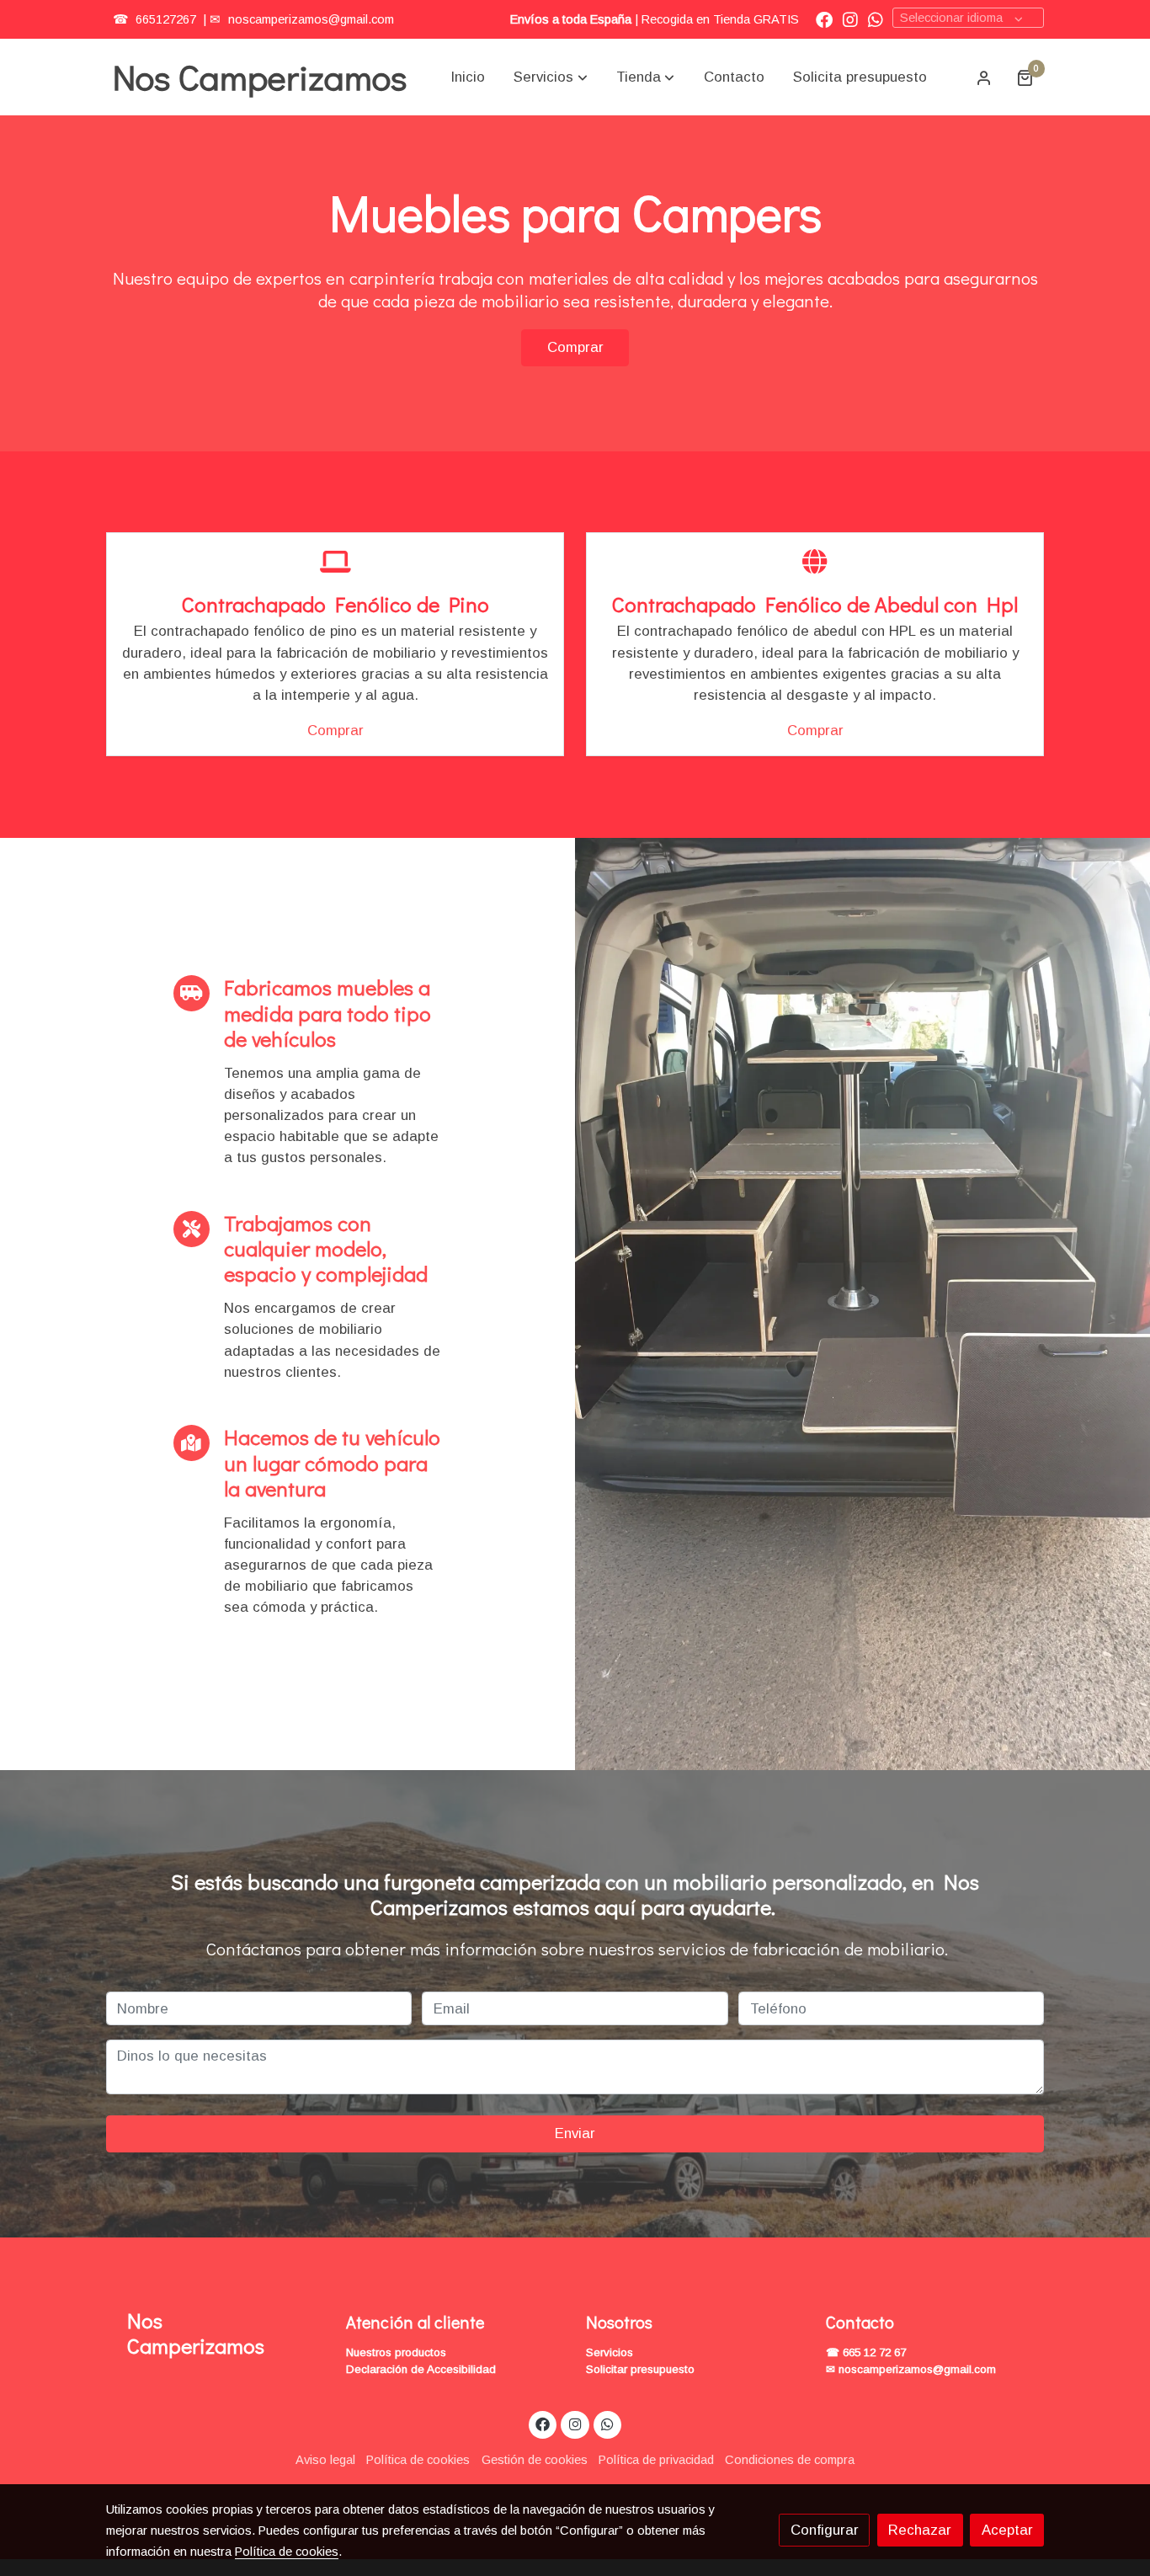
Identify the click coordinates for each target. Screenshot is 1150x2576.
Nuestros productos (396, 2352)
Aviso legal (325, 2460)
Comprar (575, 347)
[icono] (335, 563)
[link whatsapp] (876, 19)
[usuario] (984, 77)
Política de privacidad (656, 2460)
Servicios (610, 2352)
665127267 (164, 19)
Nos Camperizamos (260, 77)
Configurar (825, 2530)
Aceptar (1007, 2530)
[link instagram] (850, 19)
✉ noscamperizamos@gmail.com (911, 2369)
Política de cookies (418, 2460)
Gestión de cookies (535, 2460)
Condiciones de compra (790, 2460)
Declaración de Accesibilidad (421, 2369)
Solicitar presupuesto (640, 2369)
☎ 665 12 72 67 (866, 2352)
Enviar (575, 2133)
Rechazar (920, 2530)
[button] (551, 77)
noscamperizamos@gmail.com (311, 19)
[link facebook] (824, 19)
